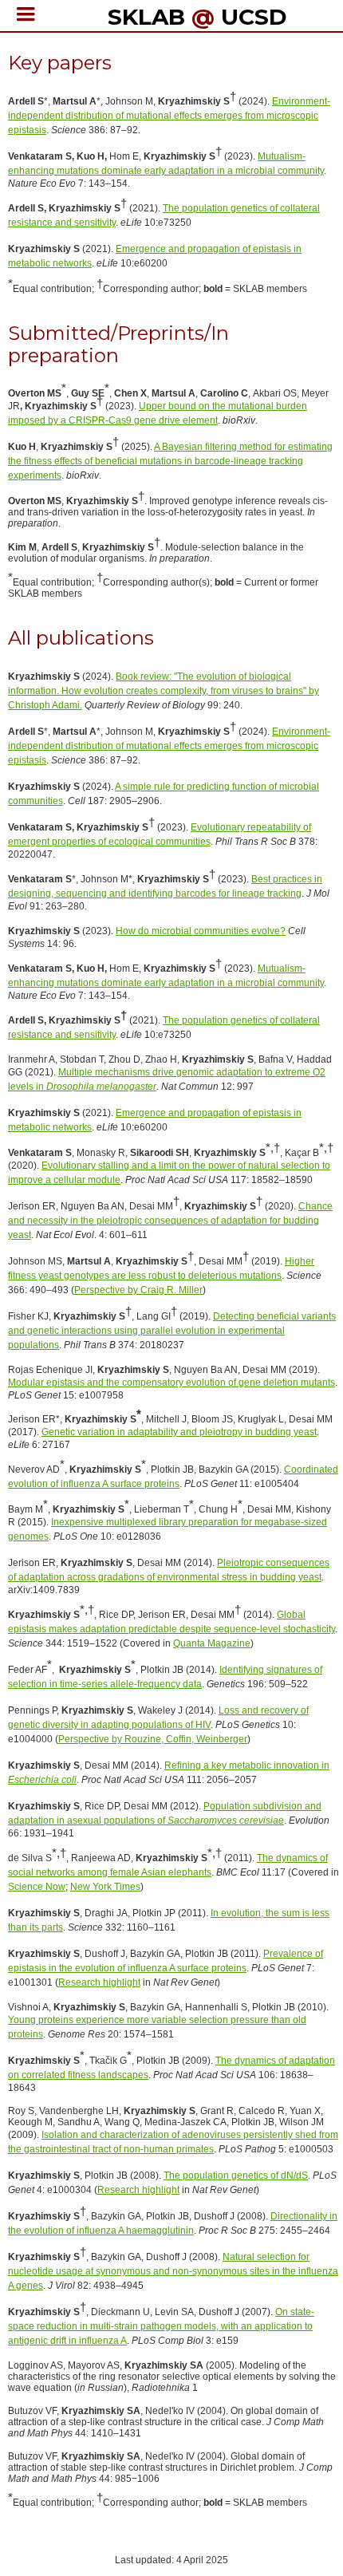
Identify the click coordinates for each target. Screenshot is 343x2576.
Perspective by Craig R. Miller (138, 1290)
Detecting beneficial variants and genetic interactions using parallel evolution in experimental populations (172, 1331)
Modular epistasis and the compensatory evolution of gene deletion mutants (171, 1383)
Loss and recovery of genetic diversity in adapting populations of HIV (158, 1718)
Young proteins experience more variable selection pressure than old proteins (157, 2027)
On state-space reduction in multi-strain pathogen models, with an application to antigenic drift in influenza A (161, 2326)
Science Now (37, 1887)
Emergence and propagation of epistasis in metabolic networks (155, 256)
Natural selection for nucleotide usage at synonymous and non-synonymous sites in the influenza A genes (173, 2271)
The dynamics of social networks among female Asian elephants (168, 1865)
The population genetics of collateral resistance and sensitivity (164, 215)
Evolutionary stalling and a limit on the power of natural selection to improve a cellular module (169, 1173)
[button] (26, 14)
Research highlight (99, 1982)
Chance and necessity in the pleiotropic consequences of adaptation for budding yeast (170, 1221)
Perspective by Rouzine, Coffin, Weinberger (153, 1739)
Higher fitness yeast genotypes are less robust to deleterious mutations (161, 1268)
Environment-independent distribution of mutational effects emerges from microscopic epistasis (169, 116)
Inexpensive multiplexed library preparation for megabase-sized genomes (168, 1529)
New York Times (105, 1887)
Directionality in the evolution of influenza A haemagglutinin (173, 2223)
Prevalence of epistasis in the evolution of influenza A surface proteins (166, 1961)
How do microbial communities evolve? (201, 931)
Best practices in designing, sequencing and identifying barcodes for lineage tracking (165, 886)
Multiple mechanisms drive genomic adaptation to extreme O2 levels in (167, 1079)
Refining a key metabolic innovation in (169, 1773)
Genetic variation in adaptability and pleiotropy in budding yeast (179, 1432)
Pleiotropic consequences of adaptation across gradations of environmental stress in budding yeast (169, 1570)
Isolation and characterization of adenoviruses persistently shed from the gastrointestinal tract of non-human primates (173, 2142)
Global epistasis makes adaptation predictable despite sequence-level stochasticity (171, 1622)
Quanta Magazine (212, 1643)
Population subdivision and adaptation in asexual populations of (165, 1813)
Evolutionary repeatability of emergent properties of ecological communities (160, 834)
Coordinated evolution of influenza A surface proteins (173, 1477)
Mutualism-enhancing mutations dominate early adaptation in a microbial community (166, 164)
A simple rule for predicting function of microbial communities (164, 794)
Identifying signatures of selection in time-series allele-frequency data (165, 1677)
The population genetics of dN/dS (236, 2176)
